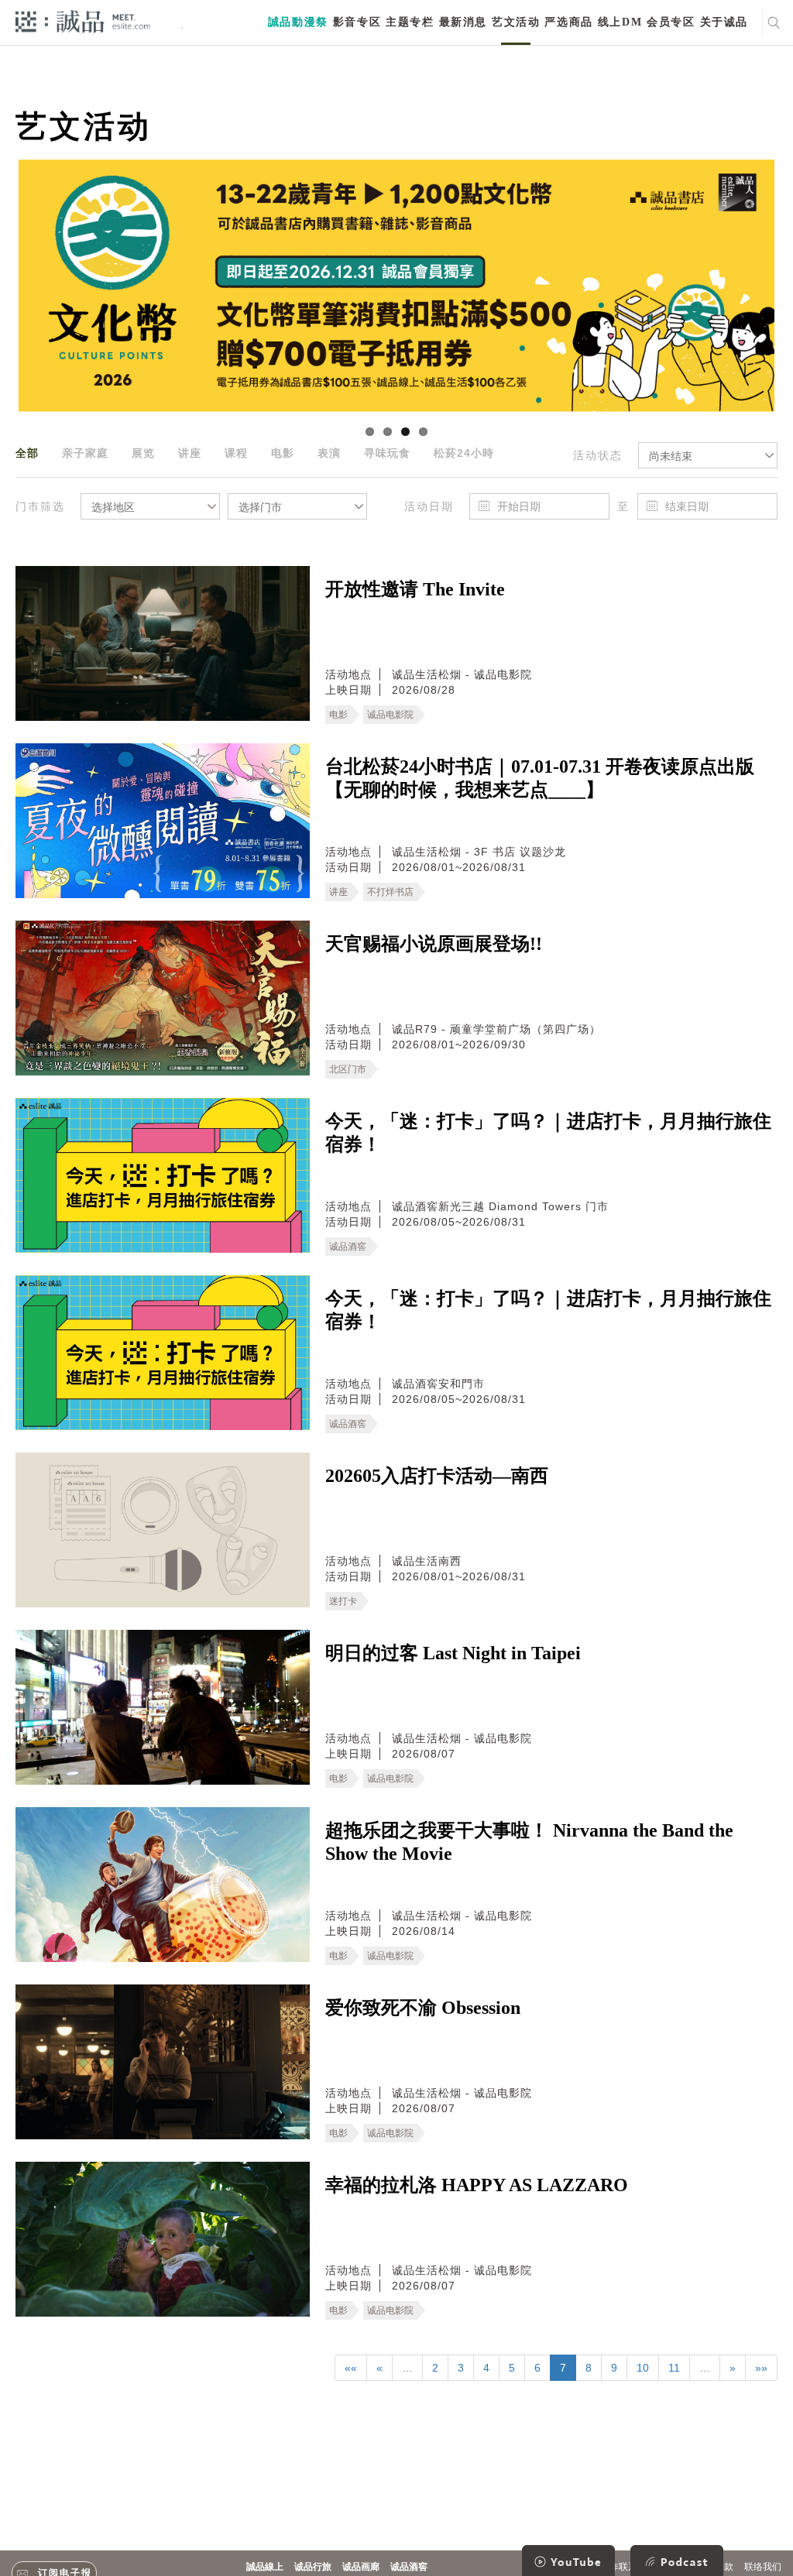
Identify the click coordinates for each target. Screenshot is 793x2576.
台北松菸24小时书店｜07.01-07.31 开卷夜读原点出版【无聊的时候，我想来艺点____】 (540, 778)
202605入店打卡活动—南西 (437, 1476)
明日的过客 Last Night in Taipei (453, 1653)
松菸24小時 (464, 453)
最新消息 (463, 22)
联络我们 (763, 2567)
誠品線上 (265, 2567)
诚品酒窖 (348, 1247)
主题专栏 (410, 22)
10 (643, 2368)
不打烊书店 (390, 892)
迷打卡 (343, 1601)
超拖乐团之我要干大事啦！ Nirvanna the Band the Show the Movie (529, 1842)
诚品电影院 (390, 715)
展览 (143, 453)
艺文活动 (516, 22)
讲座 (190, 453)
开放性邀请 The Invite (415, 589)
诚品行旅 (313, 2567)
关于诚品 (724, 22)
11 (674, 2368)
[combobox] (708, 455)
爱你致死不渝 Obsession (423, 2008)
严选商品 (568, 22)
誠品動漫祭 (298, 22)
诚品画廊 (361, 2567)
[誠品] (83, 21)
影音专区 (357, 22)
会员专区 (671, 22)
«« (351, 2368)
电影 (283, 453)
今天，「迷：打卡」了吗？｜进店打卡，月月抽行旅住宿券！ (548, 1133)
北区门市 (348, 1069)
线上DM (620, 22)
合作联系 (619, 2567)
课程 (236, 453)
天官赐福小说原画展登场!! (434, 944)
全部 (27, 453)
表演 (329, 453)
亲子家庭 (85, 453)
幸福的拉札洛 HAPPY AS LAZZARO (477, 2185)
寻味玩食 (387, 453)
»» (761, 2368)
